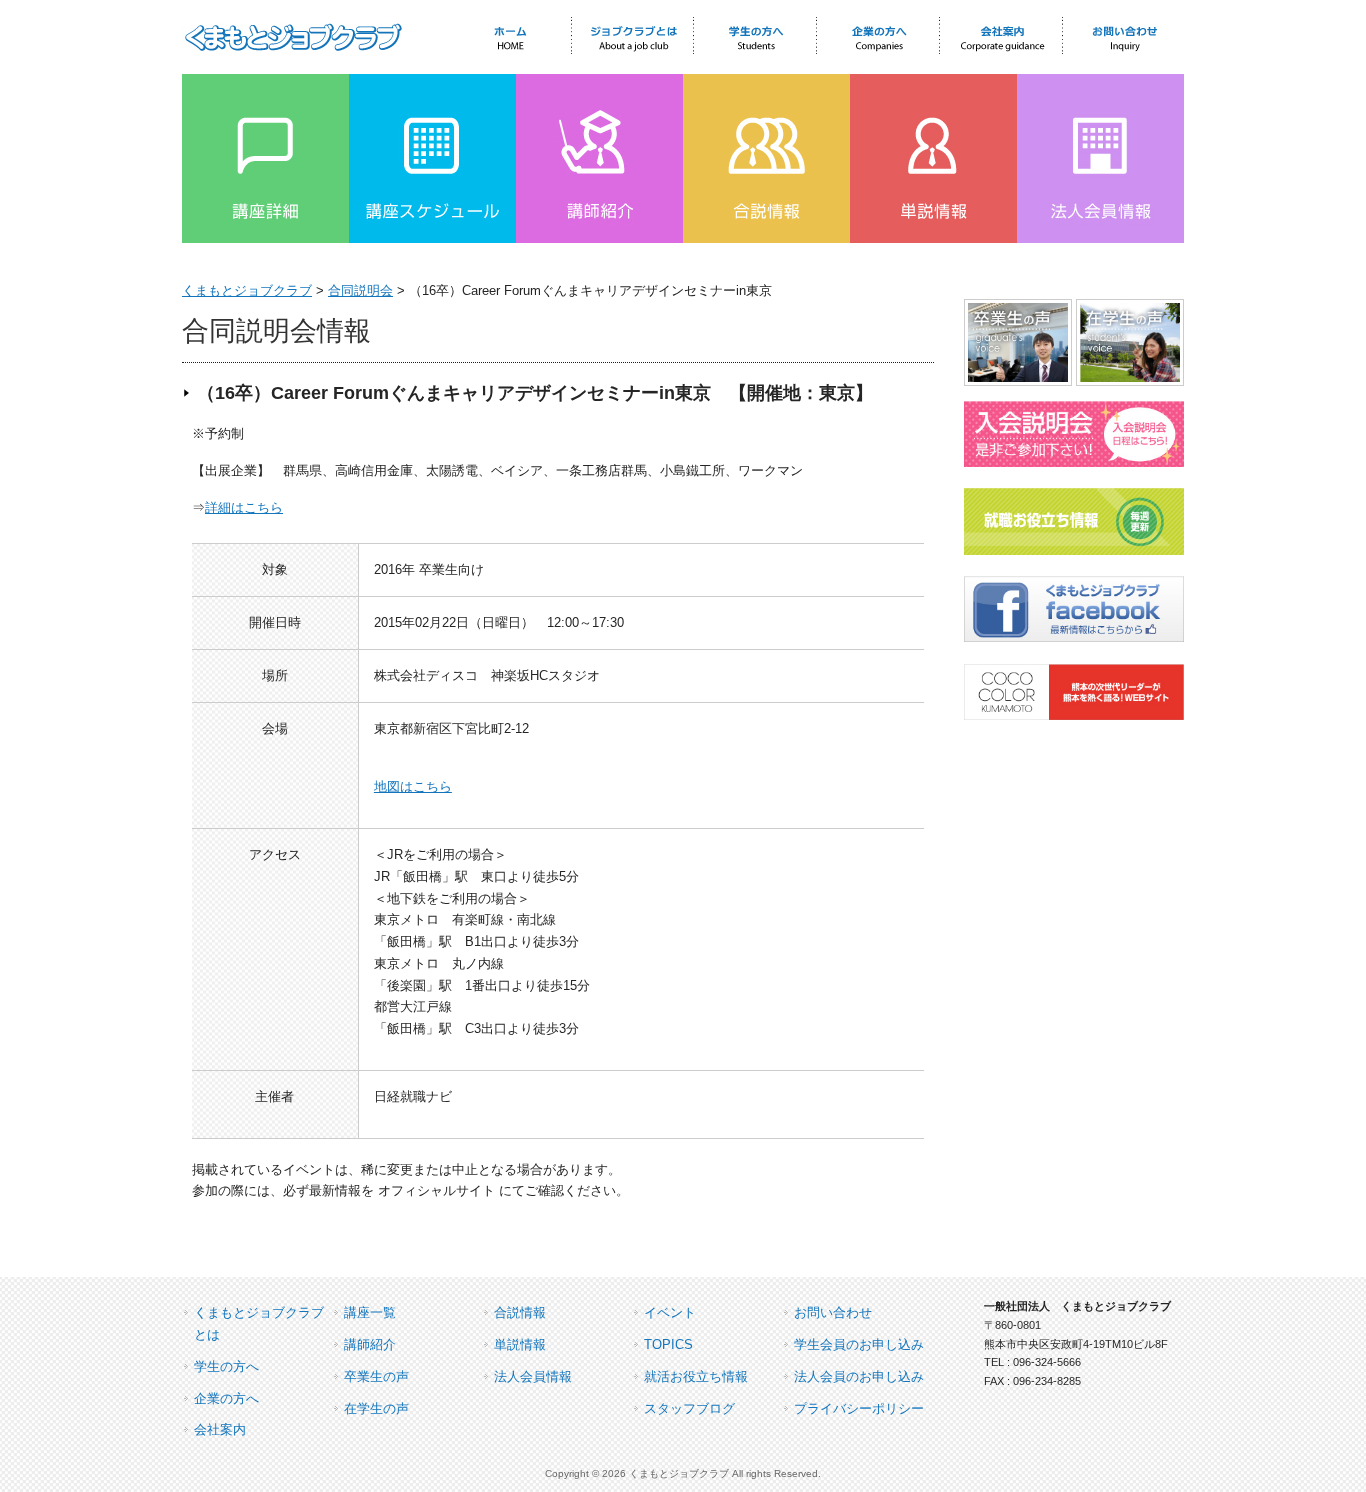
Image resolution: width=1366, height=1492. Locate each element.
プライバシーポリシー (859, 1408)
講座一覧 (370, 1312)
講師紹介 (370, 1344)
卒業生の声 (376, 1376)
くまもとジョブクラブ (247, 290)
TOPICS (668, 1344)
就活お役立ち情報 (696, 1376)
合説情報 (520, 1312)
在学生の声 (376, 1408)
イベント (670, 1312)
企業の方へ (226, 1398)
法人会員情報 (533, 1376)
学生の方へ (226, 1366)
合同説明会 (360, 290)
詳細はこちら (244, 507)
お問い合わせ (833, 1312)
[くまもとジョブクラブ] (293, 46)
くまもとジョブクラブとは (259, 1323)
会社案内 (220, 1429)
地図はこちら (413, 786)
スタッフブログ (689, 1408)
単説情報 (520, 1344)
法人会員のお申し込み (859, 1376)
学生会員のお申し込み (859, 1344)
